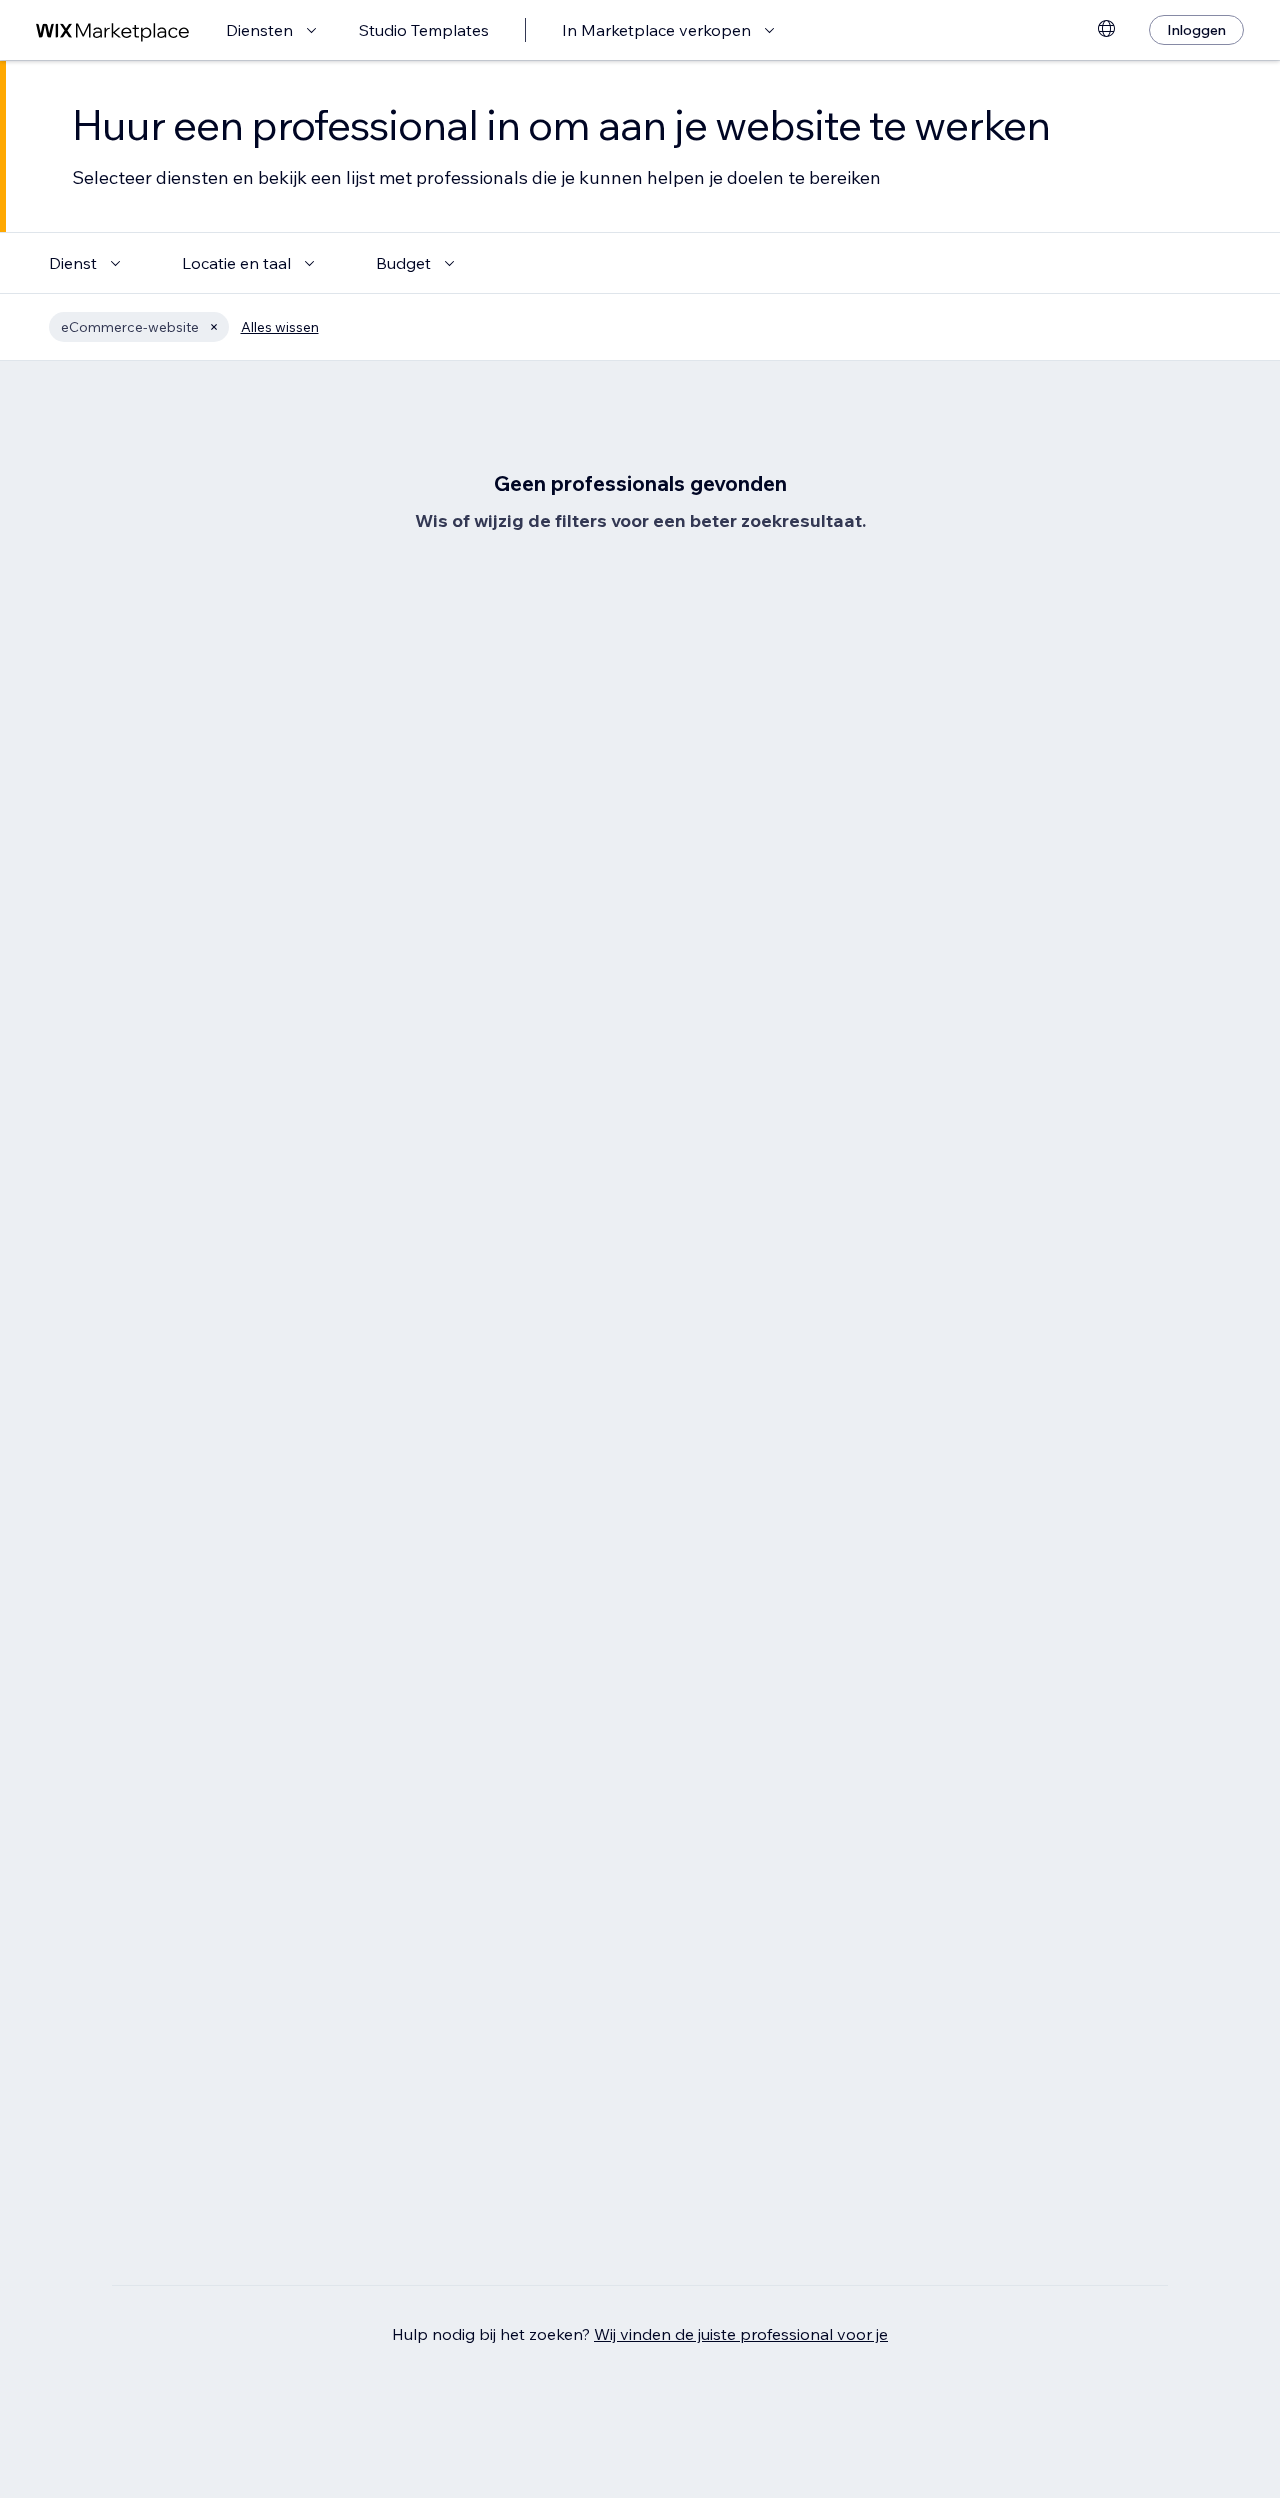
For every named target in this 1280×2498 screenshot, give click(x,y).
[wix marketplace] (113, 30)
